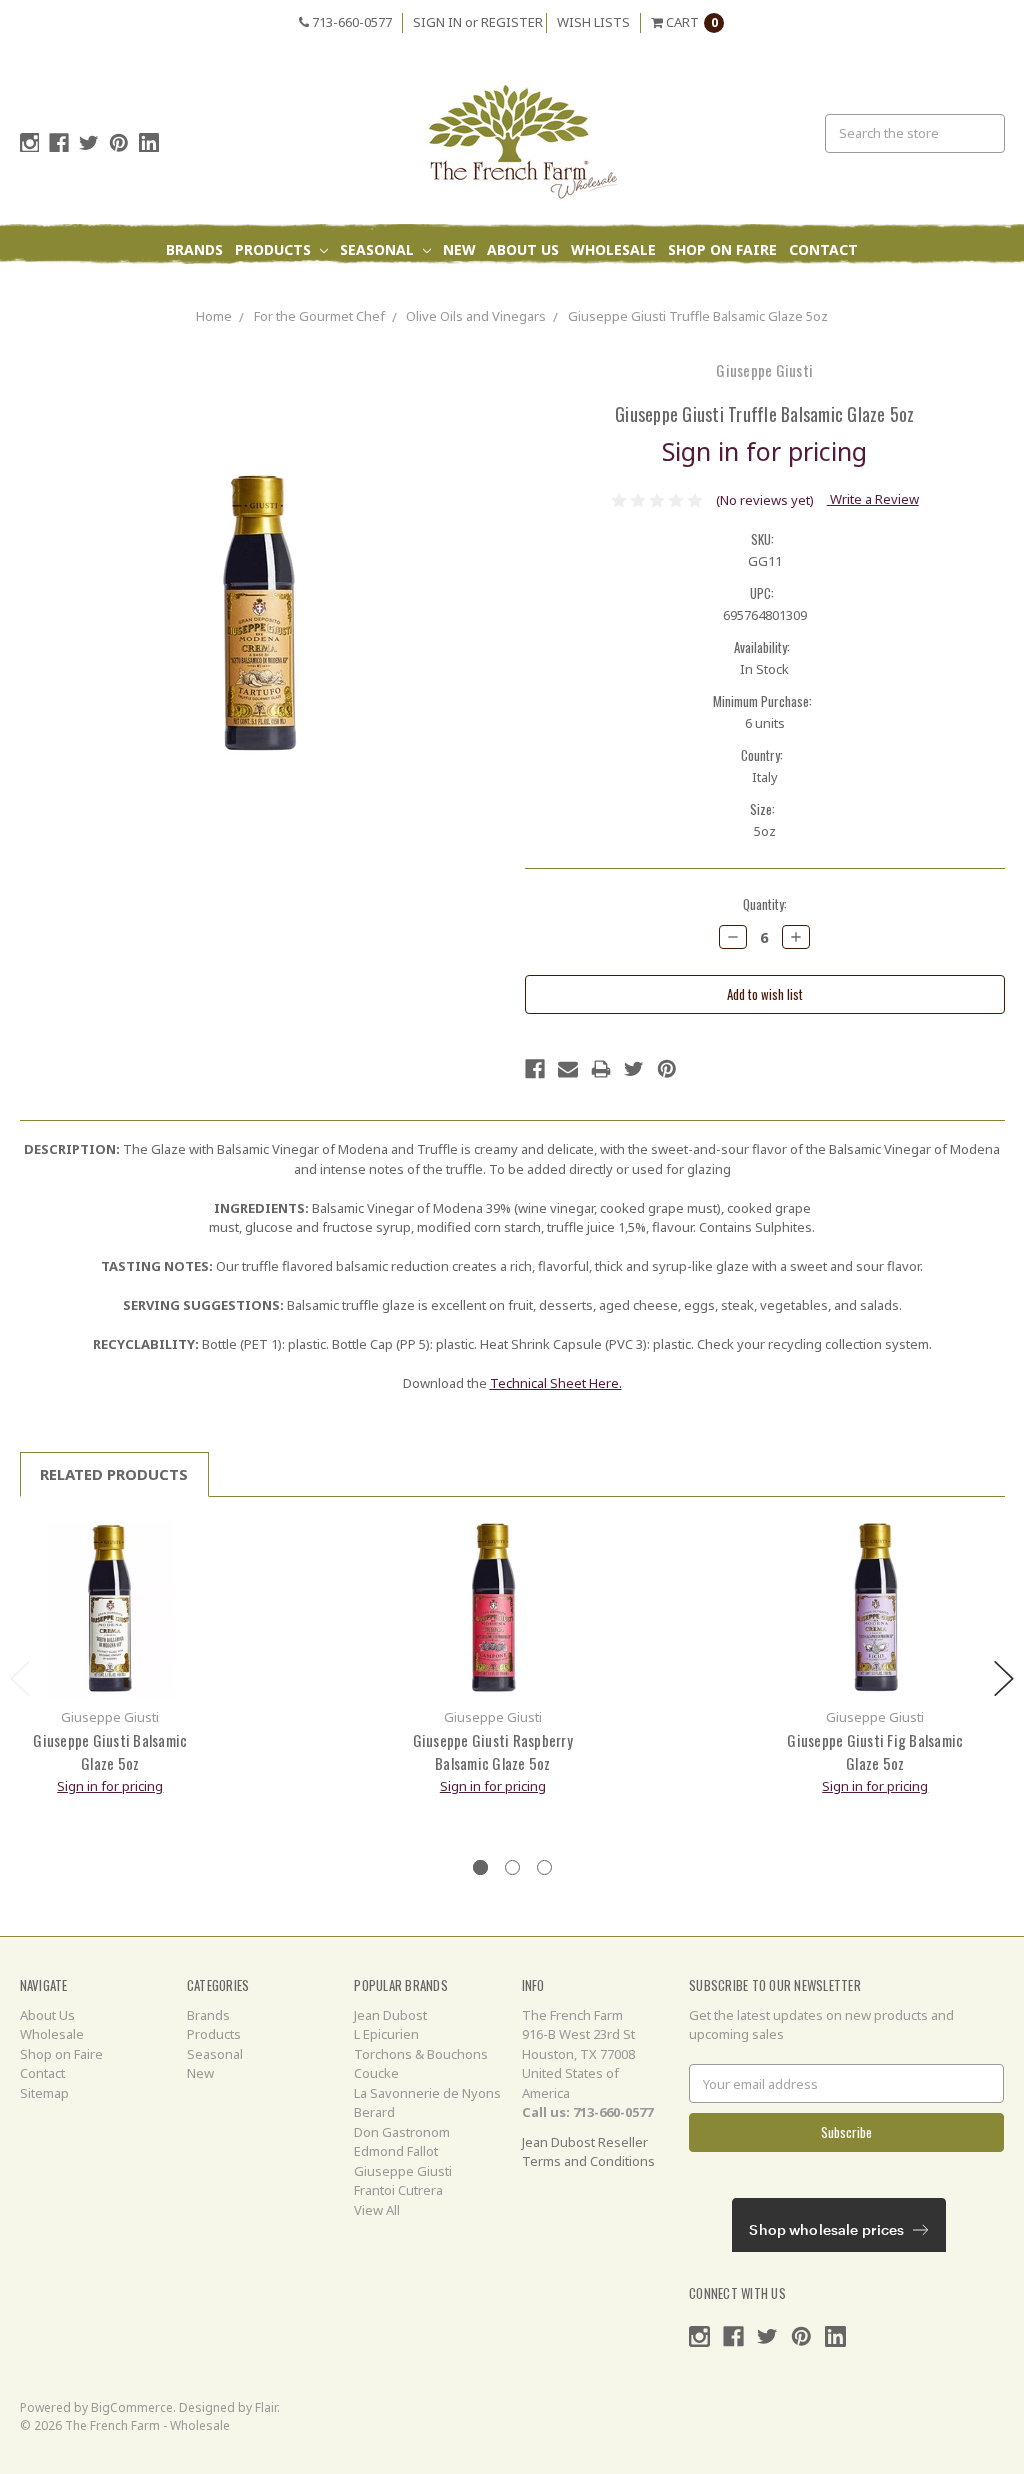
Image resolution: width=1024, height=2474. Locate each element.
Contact (823, 249)
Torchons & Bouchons (421, 2054)
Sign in (437, 22)
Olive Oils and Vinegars (476, 316)
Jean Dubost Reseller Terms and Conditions (588, 2152)
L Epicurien (386, 2034)
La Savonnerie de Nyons (427, 2093)
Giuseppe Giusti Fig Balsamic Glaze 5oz (875, 1751)
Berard (374, 2112)
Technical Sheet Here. (556, 1383)
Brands (194, 249)
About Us (523, 249)
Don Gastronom (402, 2132)
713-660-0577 (350, 22)
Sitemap (44, 2093)
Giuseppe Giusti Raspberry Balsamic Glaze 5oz (493, 1751)
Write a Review (873, 499)
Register (512, 22)
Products (275, 249)
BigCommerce (132, 2407)
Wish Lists (593, 22)
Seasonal (379, 249)
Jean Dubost (390, 2015)
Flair (266, 2407)
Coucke (376, 2073)
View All (377, 2210)
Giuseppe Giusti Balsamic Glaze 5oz (110, 1751)
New (459, 249)
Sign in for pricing (764, 451)
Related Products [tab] (114, 1474)
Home (214, 316)
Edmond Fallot (396, 2151)
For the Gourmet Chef (319, 316)
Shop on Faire (722, 249)
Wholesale (613, 249)
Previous (20, 1678)
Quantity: (765, 904)
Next (1004, 1678)
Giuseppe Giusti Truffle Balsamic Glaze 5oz (698, 316)
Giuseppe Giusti (403, 2171)
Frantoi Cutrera (398, 2190)
